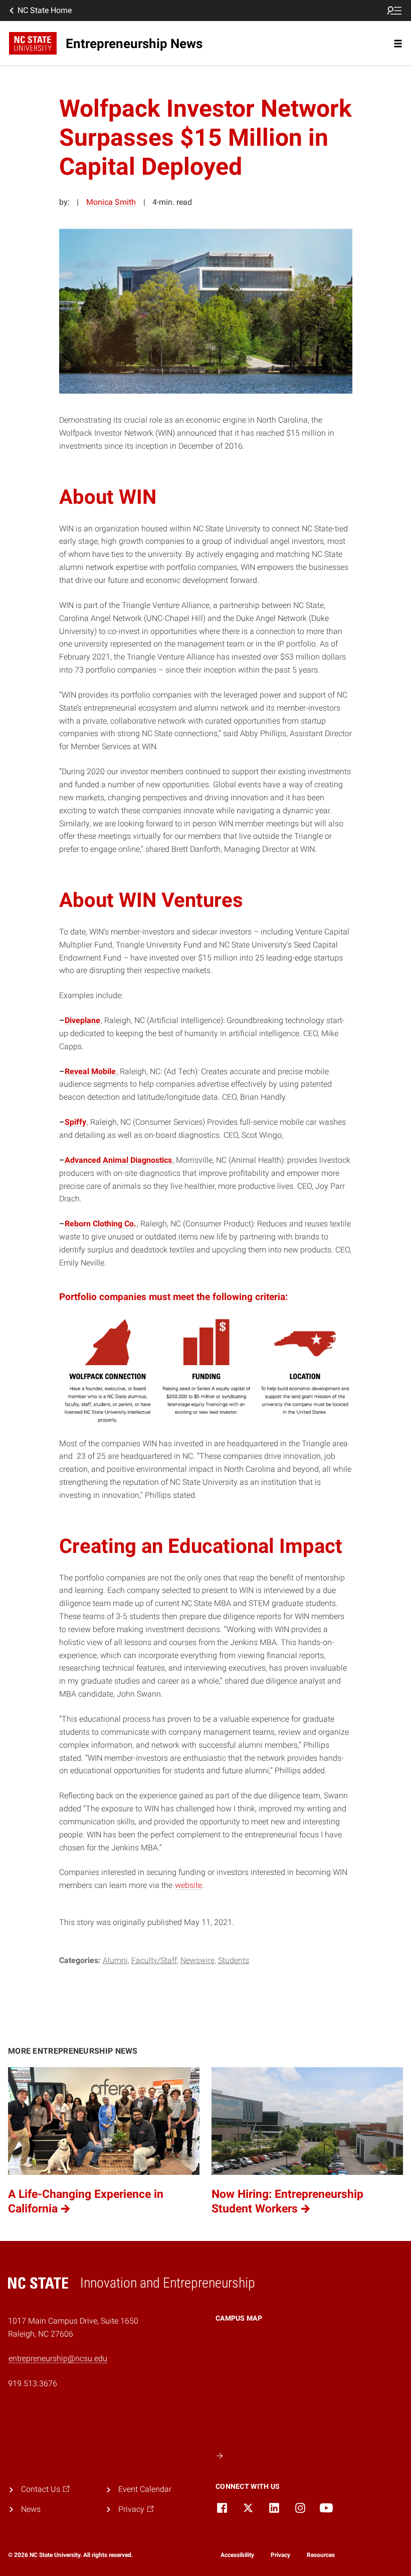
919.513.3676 (33, 2383)
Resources (321, 2555)
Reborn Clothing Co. (100, 1224)
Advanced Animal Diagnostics (118, 1160)
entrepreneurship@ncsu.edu (58, 2358)
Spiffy (75, 1122)
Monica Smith (111, 202)
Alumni (115, 1960)
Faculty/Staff (154, 1960)
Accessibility (237, 2555)
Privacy (280, 2555)
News (31, 2509)
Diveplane (82, 1020)
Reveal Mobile (90, 1071)
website (188, 1885)
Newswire (197, 1960)
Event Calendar (145, 2489)
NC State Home (45, 10)
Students (234, 1960)
